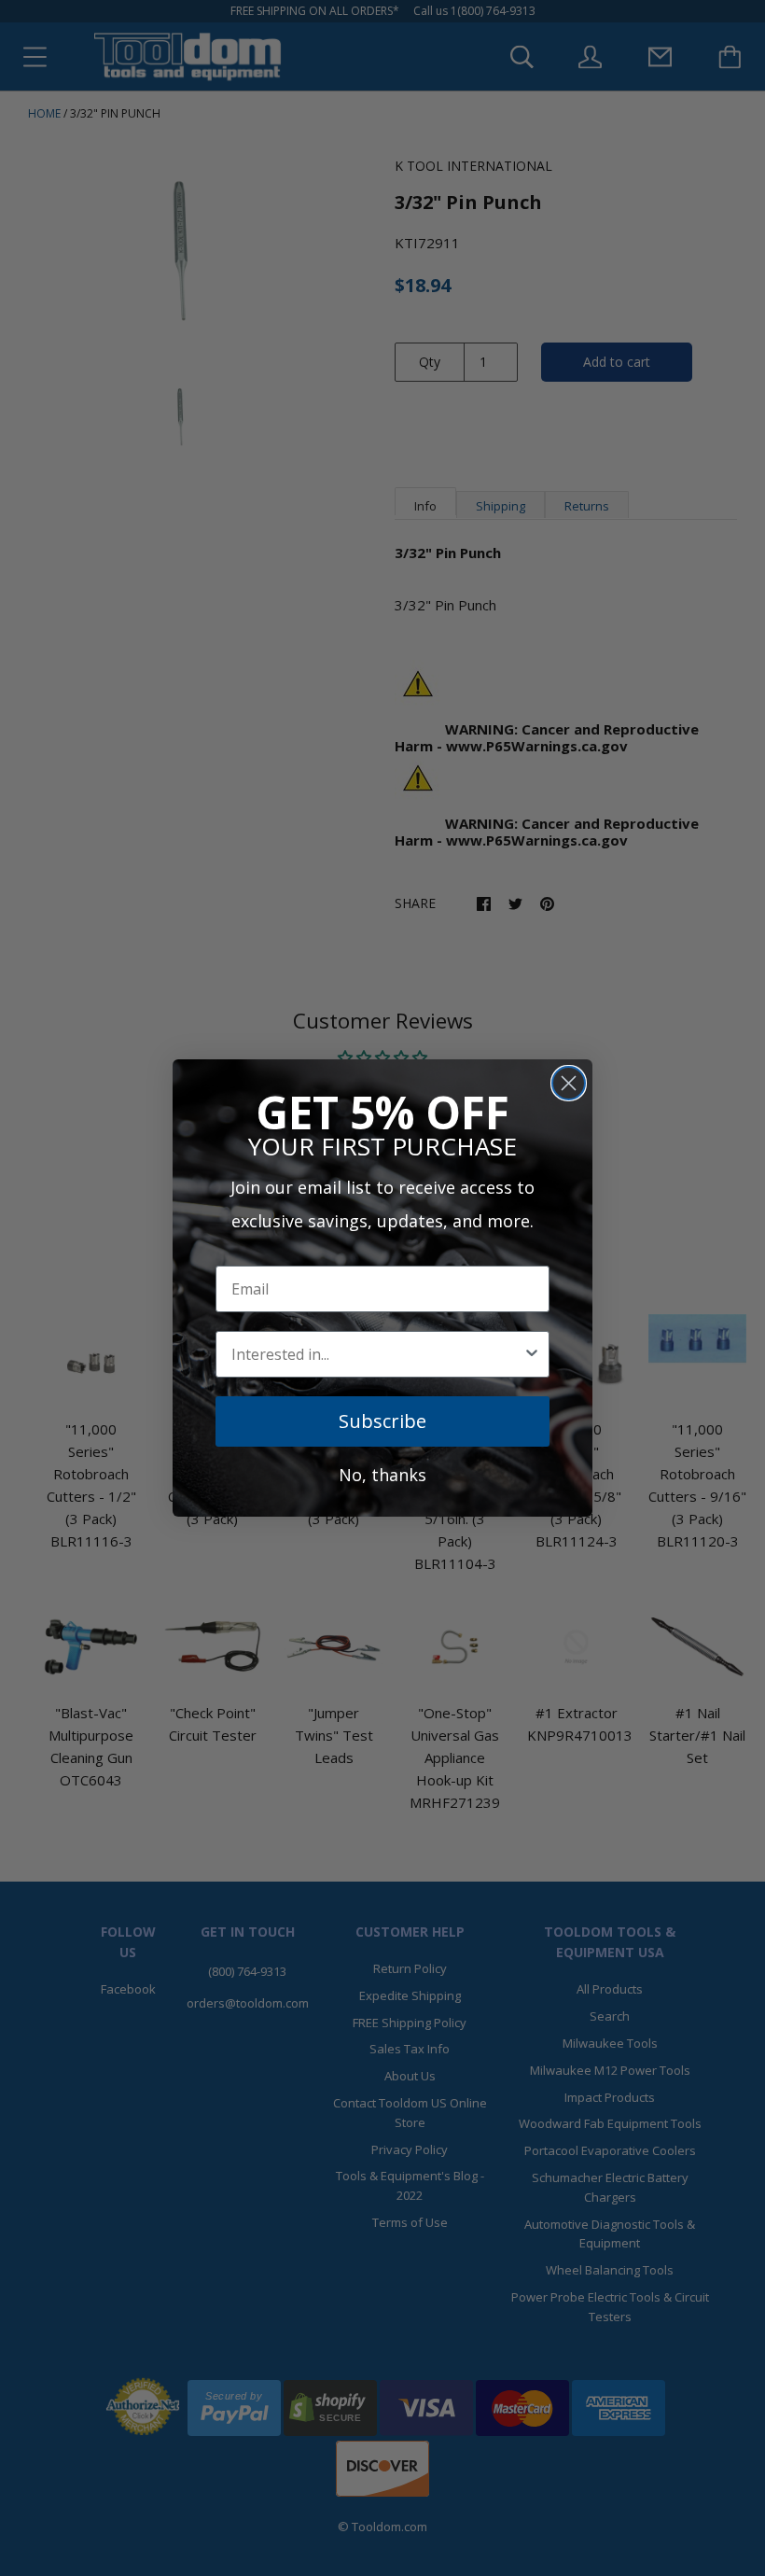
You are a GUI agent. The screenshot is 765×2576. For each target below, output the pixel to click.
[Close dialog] (569, 1083)
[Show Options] (532, 1354)
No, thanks (382, 1475)
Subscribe (382, 1421)
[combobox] (377, 1354)
